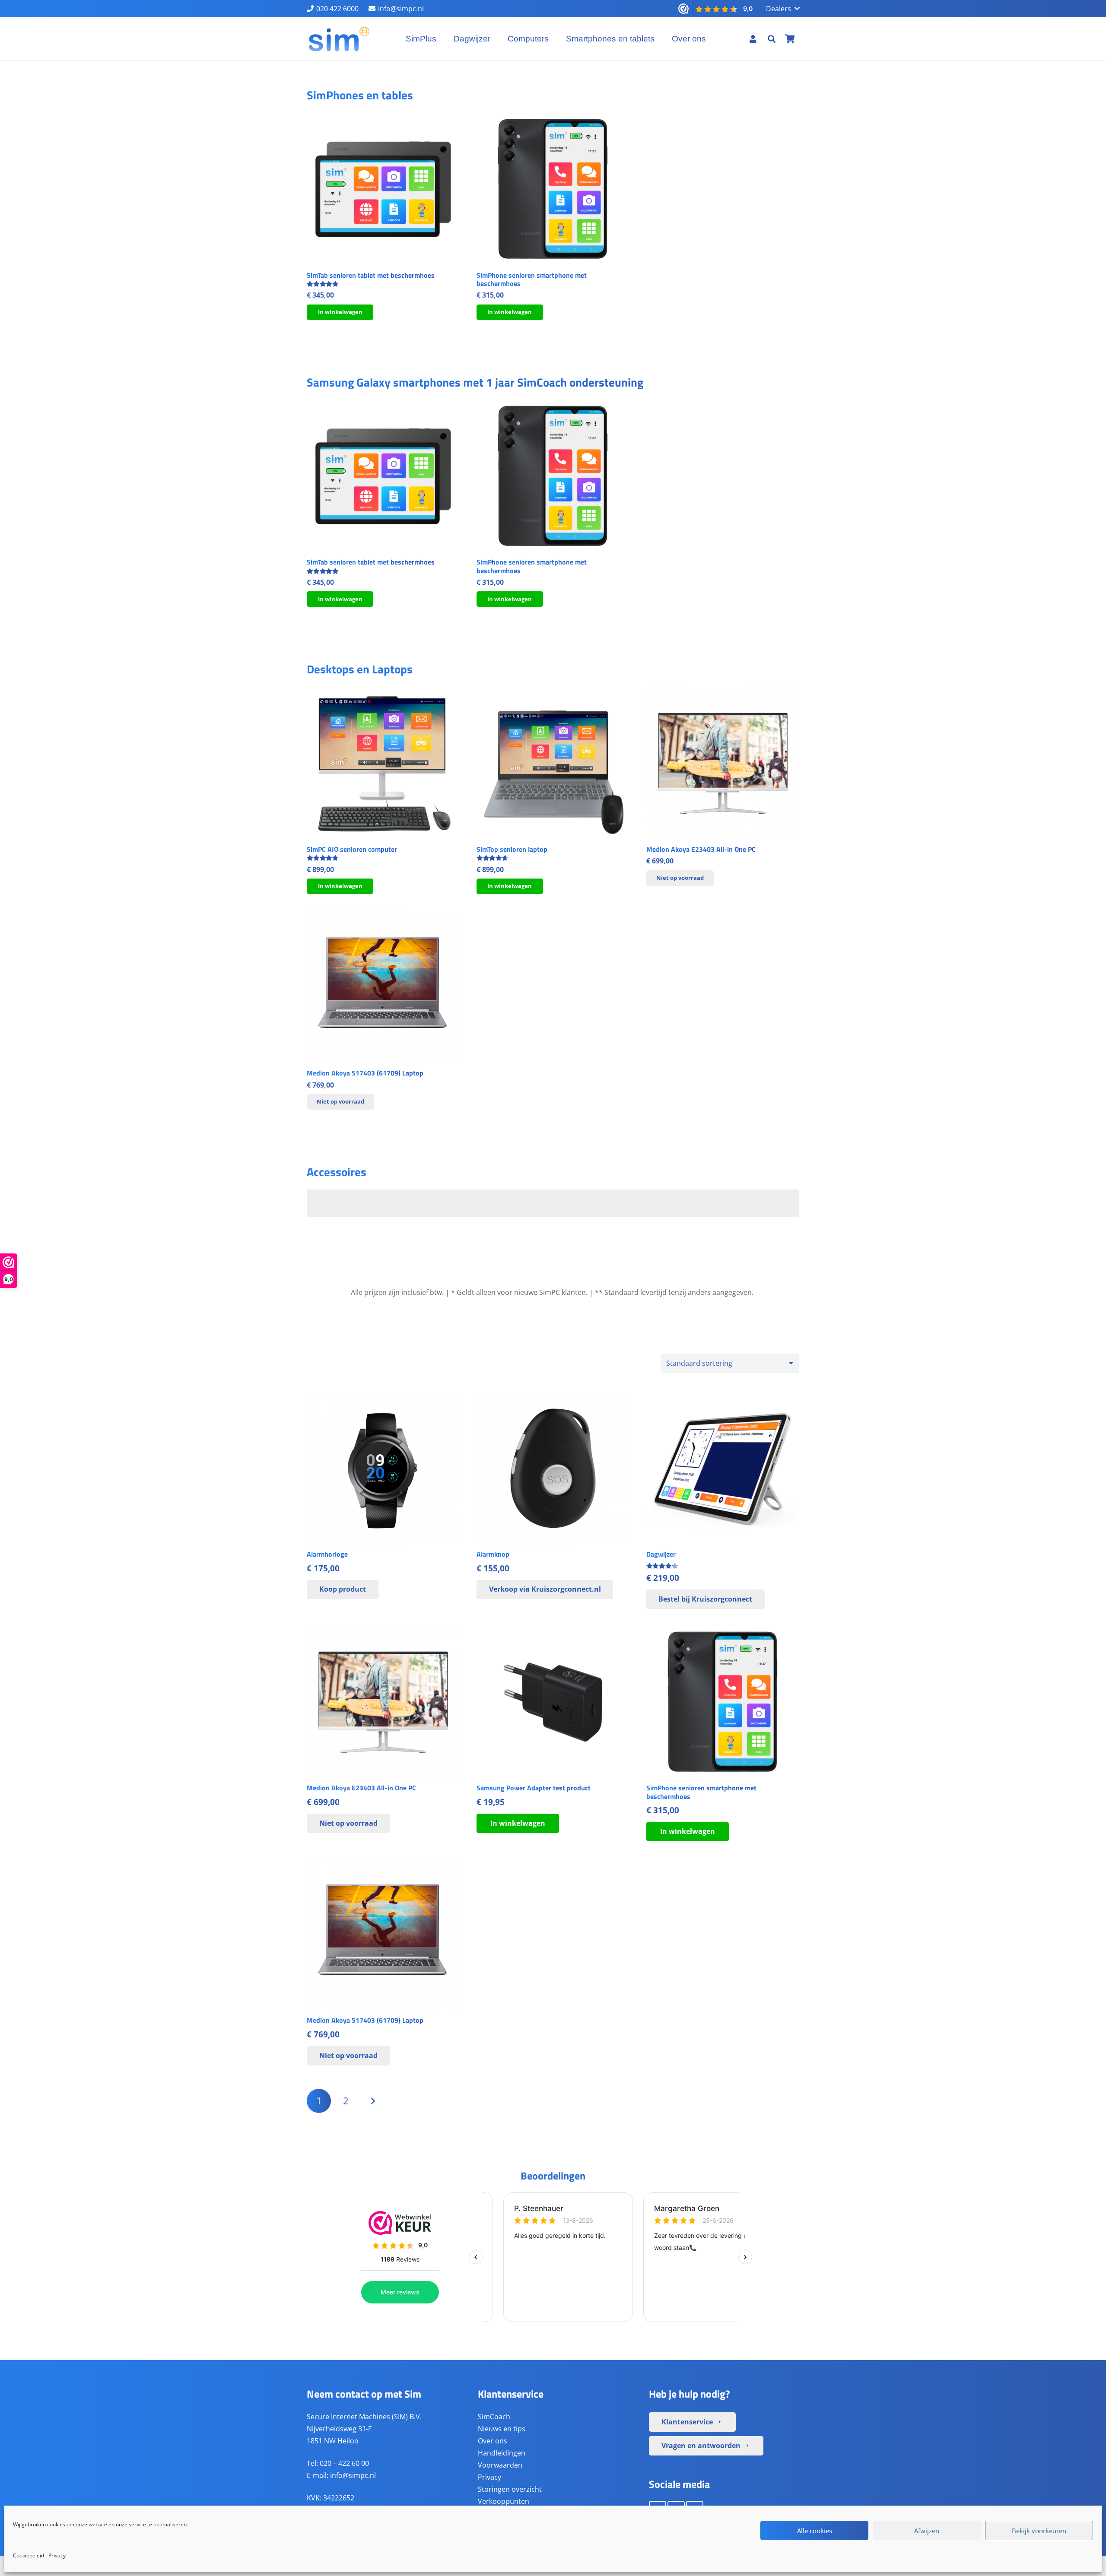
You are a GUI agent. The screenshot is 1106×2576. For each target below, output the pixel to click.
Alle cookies (815, 2531)
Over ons (493, 2440)
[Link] (753, 39)
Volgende (373, 2101)
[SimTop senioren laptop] (553, 763)
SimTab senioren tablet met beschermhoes (371, 275)
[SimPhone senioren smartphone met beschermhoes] (553, 189)
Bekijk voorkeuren (1039, 2531)
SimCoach (494, 2416)
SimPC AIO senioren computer (352, 849)
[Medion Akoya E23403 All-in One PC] (723, 763)
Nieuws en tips (502, 2428)
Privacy (57, 2555)
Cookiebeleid (29, 2555)
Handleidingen (502, 2452)
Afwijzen (927, 2531)
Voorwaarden (500, 2465)
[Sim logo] (339, 39)
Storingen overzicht (510, 2489)
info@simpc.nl (353, 2475)
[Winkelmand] (790, 39)
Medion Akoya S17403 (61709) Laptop (365, 1073)
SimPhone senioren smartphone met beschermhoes (532, 279)
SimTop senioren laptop (512, 849)
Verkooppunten (504, 2501)
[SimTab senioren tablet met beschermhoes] (383, 189)
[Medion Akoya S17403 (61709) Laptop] (383, 987)
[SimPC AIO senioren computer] (383, 763)
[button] (783, 9)
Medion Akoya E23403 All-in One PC (701, 849)
